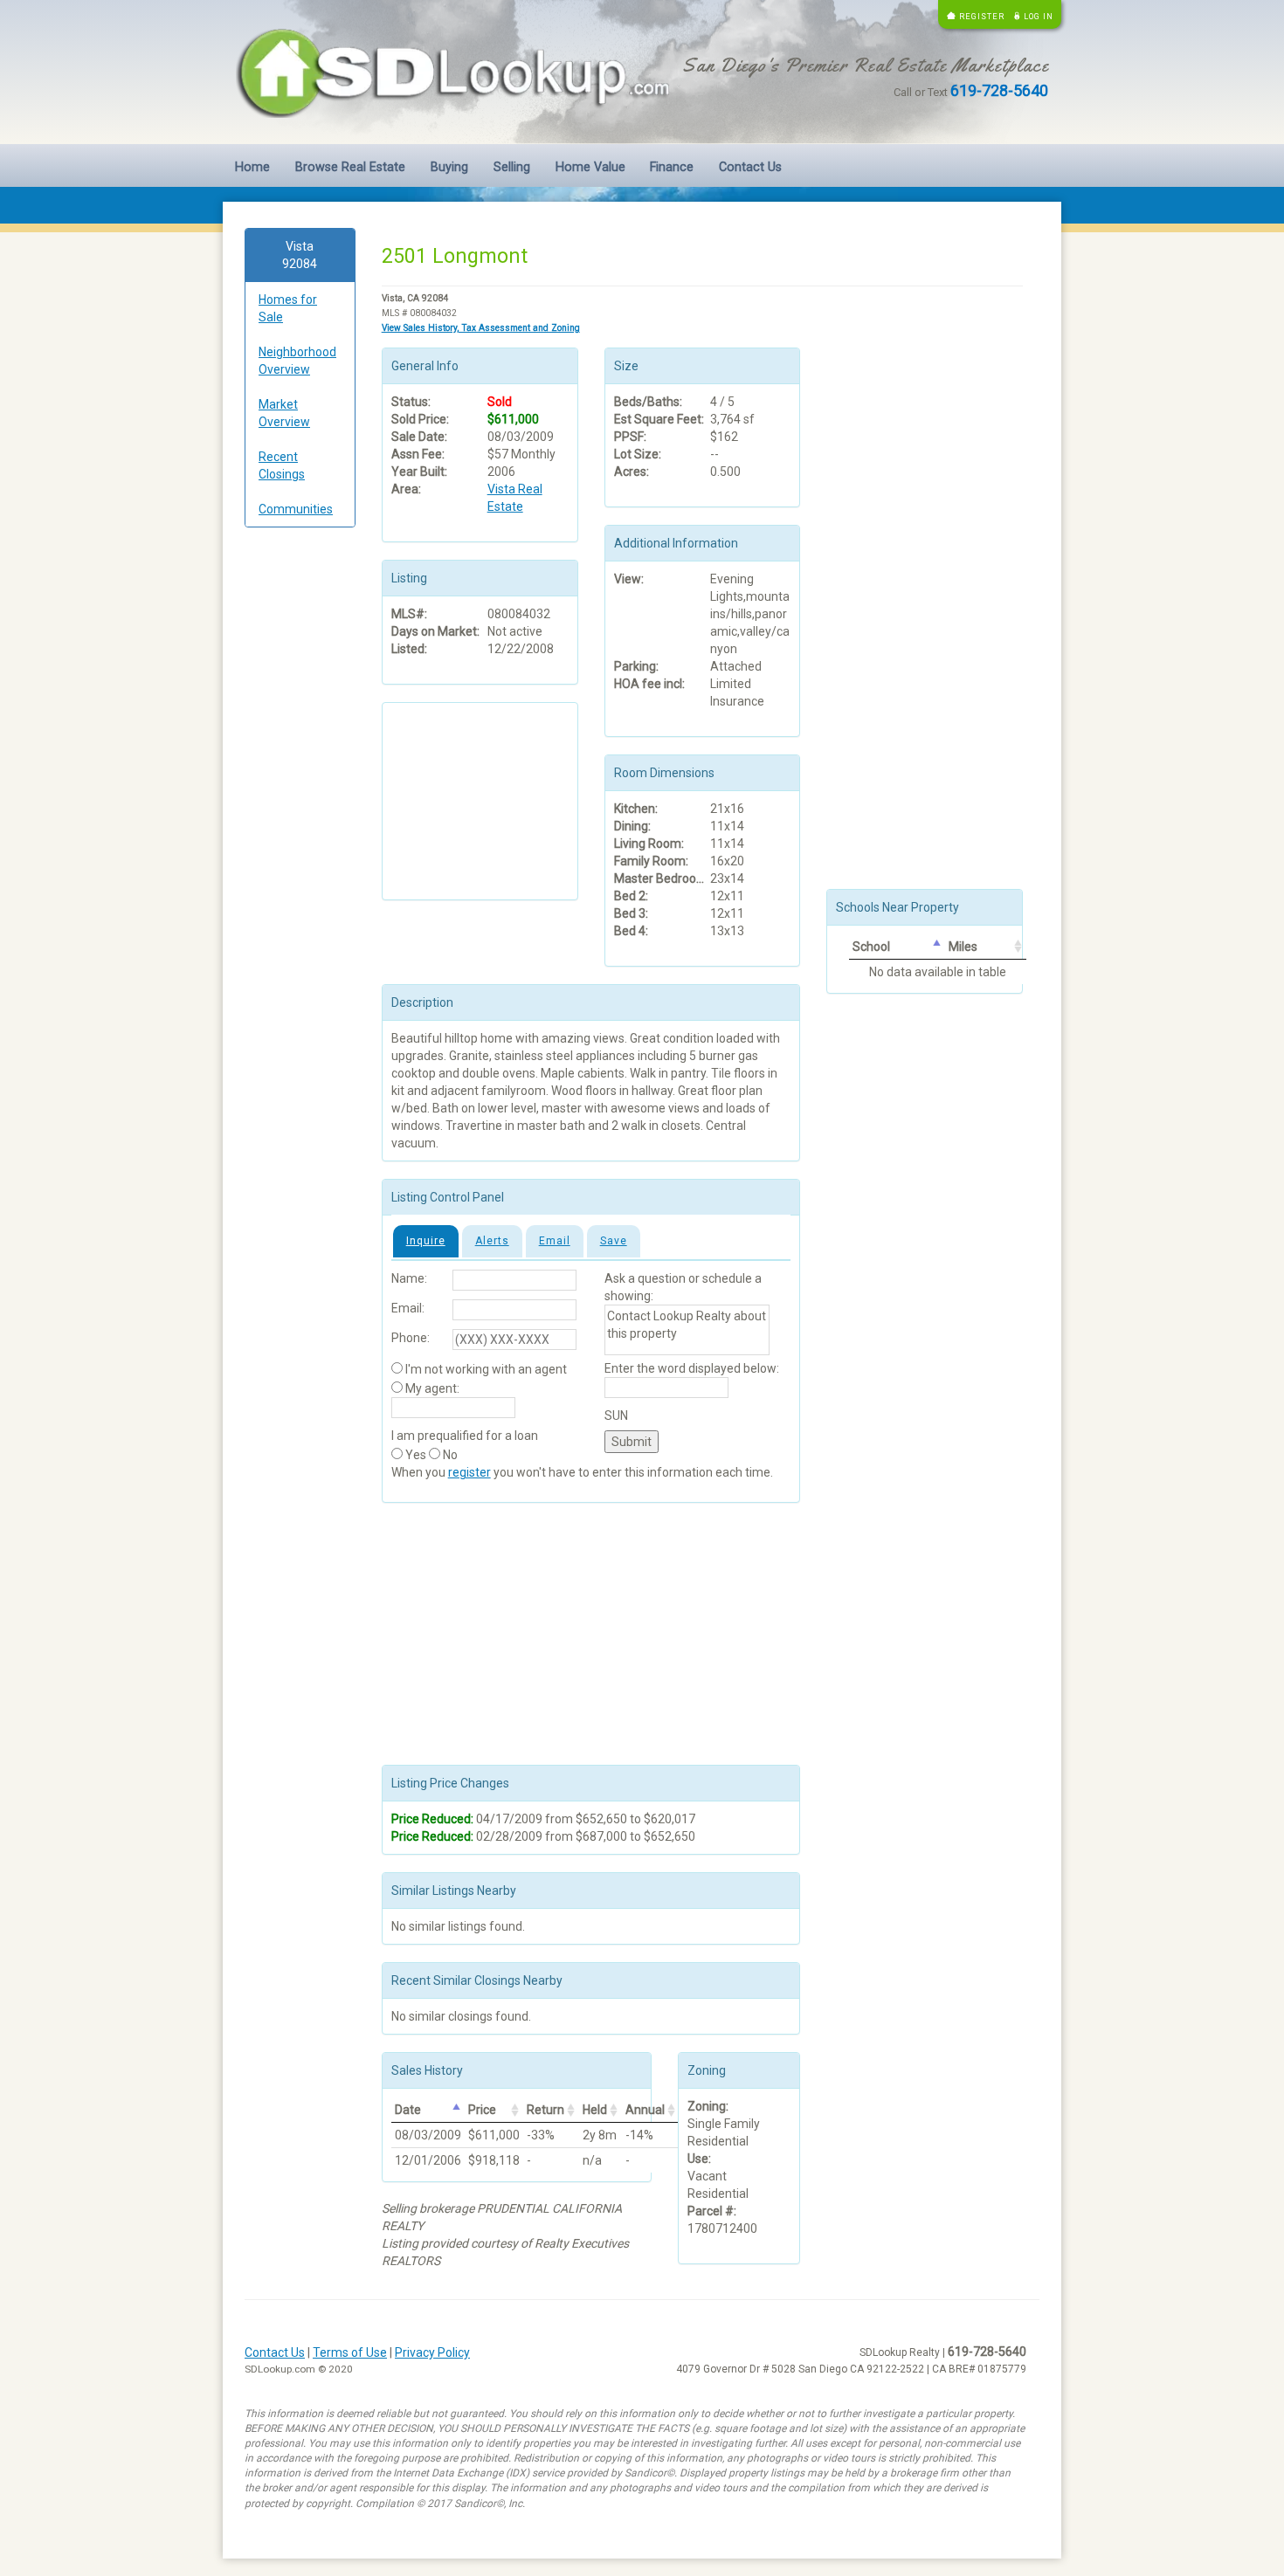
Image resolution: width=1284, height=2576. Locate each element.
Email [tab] (555, 1241)
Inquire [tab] (426, 1241)
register (469, 1472)
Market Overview (284, 413)
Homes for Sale (288, 308)
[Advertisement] (300, 807)
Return (545, 2110)
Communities (296, 509)
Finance (672, 167)
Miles (963, 947)
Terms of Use (350, 2352)
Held (595, 2110)
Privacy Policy (432, 2352)
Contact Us (750, 167)
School (871, 947)
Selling (512, 167)
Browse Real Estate (350, 167)
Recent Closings (282, 465)
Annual (645, 2110)
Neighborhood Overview (297, 361)
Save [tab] (614, 1241)
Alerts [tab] (492, 1241)
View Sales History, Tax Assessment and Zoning (481, 328)
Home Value (590, 167)
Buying (449, 167)
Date (408, 2110)
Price (482, 2110)
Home (252, 167)
